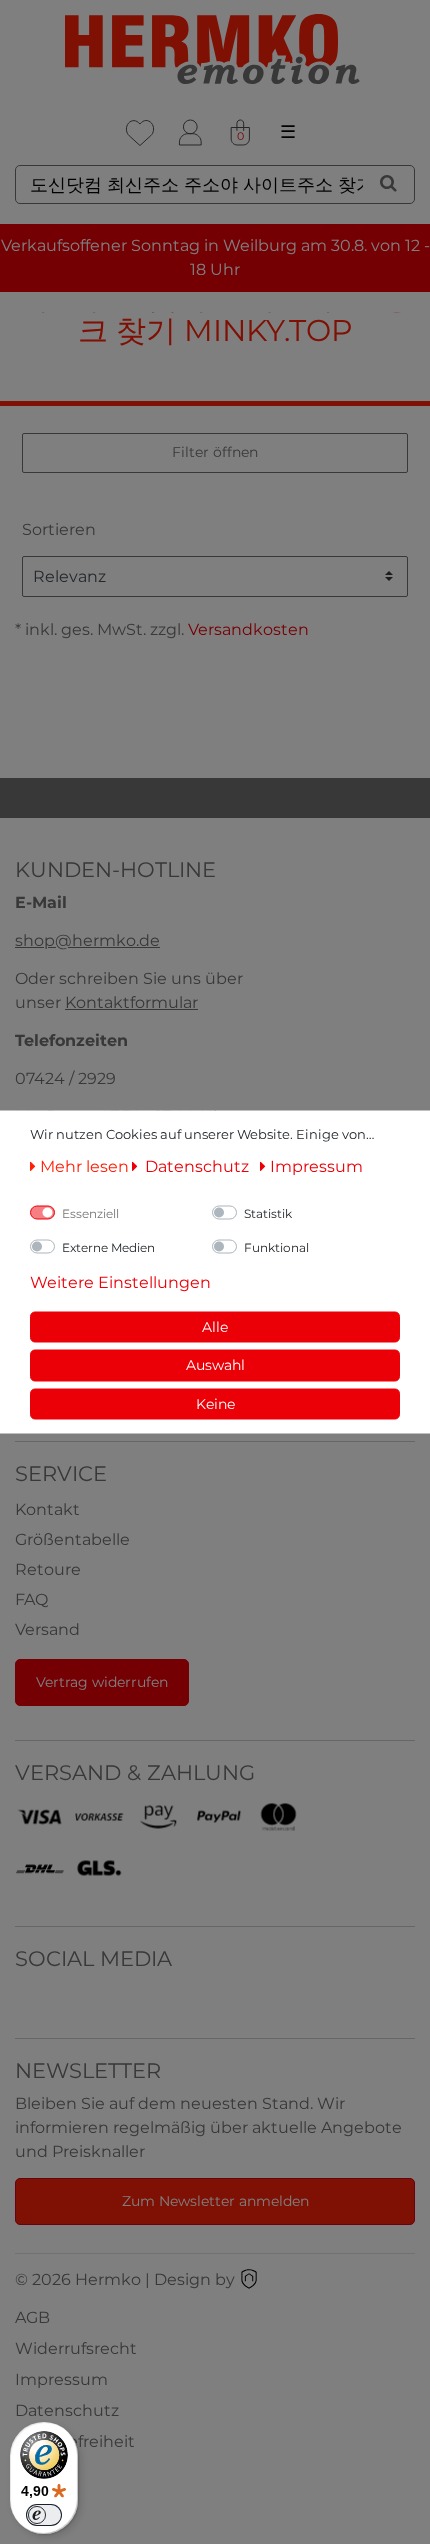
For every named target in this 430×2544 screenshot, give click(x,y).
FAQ (31, 1599)
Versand (47, 1629)
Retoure (48, 1569)
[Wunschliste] (140, 133)
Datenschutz (67, 2410)
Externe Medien (108, 1246)
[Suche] (388, 183)
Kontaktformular (131, 1002)
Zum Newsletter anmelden (215, 2201)
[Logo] (215, 49)
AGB (32, 2317)
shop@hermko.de (87, 940)
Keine (215, 1403)
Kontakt (47, 1509)
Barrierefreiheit (75, 2441)
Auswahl (215, 1365)
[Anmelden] (190, 133)
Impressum (61, 2379)
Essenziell (90, 1212)
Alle (215, 1326)
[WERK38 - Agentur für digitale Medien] (249, 2279)
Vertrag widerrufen (102, 1682)
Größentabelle (72, 1539)
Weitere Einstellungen (120, 1281)
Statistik (268, 1212)
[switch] (44, 2515)
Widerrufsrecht (76, 2348)
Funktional (276, 1246)
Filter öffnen (215, 452)
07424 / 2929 (65, 1078)
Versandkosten (248, 629)
